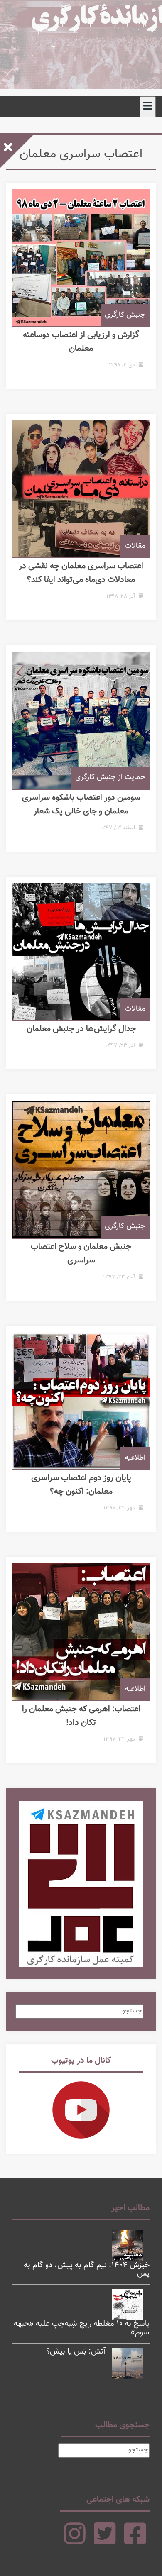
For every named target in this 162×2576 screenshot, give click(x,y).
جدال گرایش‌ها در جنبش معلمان (81, 1029)
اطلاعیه (135, 1458)
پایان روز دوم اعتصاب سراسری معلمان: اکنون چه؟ (81, 1485)
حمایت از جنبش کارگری (110, 777)
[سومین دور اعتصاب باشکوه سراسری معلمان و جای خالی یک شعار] (81, 720)
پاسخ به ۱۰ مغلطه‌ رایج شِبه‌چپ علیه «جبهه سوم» (82, 2328)
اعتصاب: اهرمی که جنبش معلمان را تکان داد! (81, 1716)
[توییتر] (105, 2541)
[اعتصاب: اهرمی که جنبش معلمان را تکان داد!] (81, 1631)
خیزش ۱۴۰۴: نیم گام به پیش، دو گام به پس (87, 2270)
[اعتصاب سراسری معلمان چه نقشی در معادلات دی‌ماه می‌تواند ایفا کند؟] (81, 488)
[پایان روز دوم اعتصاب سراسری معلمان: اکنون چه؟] (81, 1400)
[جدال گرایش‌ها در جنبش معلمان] (81, 951)
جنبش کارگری (125, 315)
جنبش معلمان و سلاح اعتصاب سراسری (81, 1254)
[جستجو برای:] (79, 2011)
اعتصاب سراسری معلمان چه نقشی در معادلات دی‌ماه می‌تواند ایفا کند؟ (81, 573)
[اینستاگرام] (75, 2541)
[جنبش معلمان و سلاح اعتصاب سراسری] (81, 1169)
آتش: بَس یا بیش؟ (76, 2352)
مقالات (135, 546)
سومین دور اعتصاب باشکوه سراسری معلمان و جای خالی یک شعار (81, 805)
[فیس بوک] (135, 2541)
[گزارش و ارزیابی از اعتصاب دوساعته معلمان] (81, 257)
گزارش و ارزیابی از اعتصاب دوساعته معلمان (81, 342)
